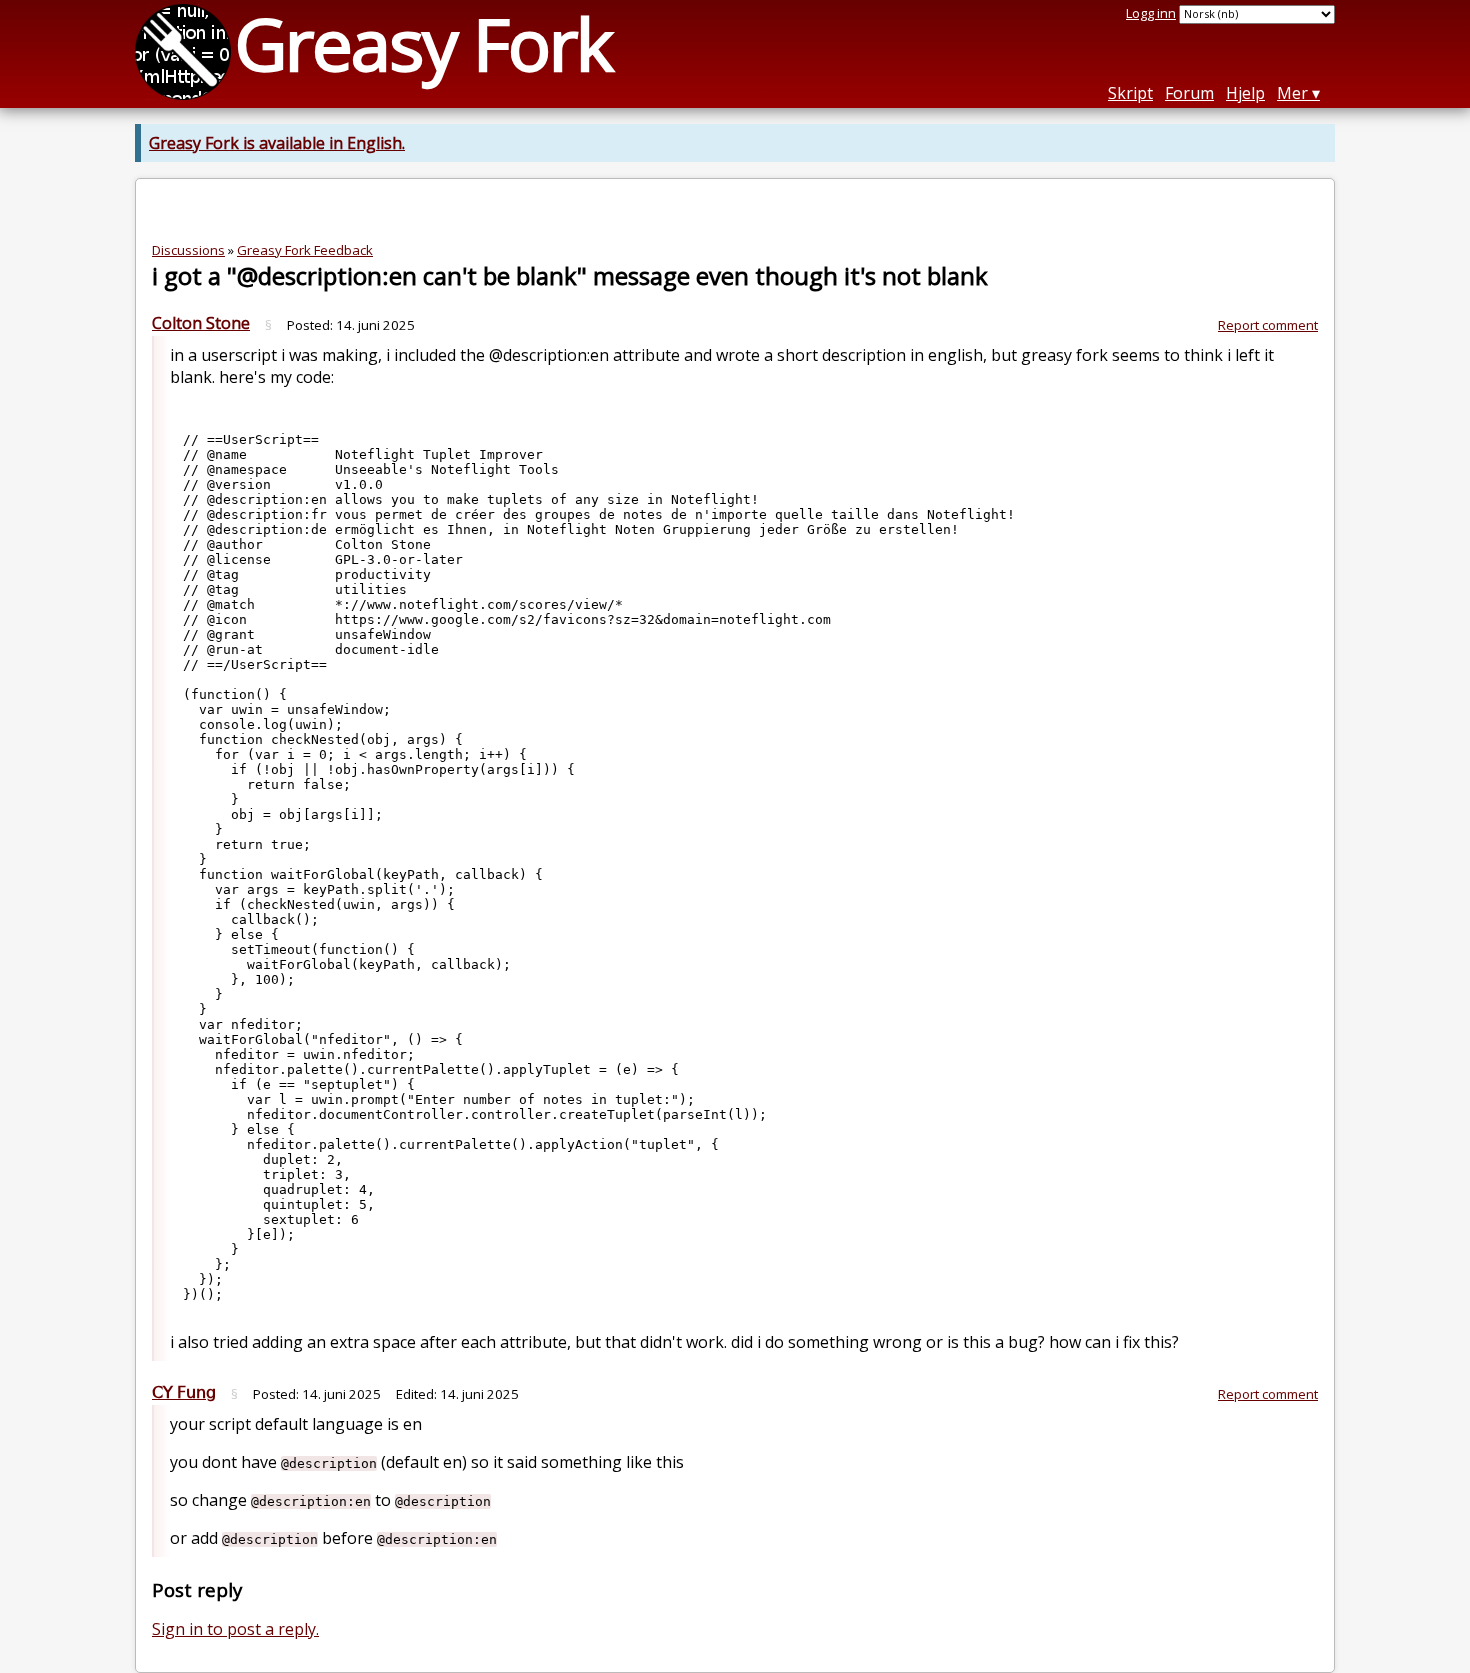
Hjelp (1245, 93)
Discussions (188, 250)
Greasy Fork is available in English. (277, 143)
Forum (1189, 93)
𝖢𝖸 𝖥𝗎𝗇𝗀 (184, 1392)
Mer (1292, 93)
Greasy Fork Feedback (305, 250)
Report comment (1268, 325)
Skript (1130, 93)
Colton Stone (201, 323)
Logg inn (1151, 13)
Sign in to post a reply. (235, 1629)
